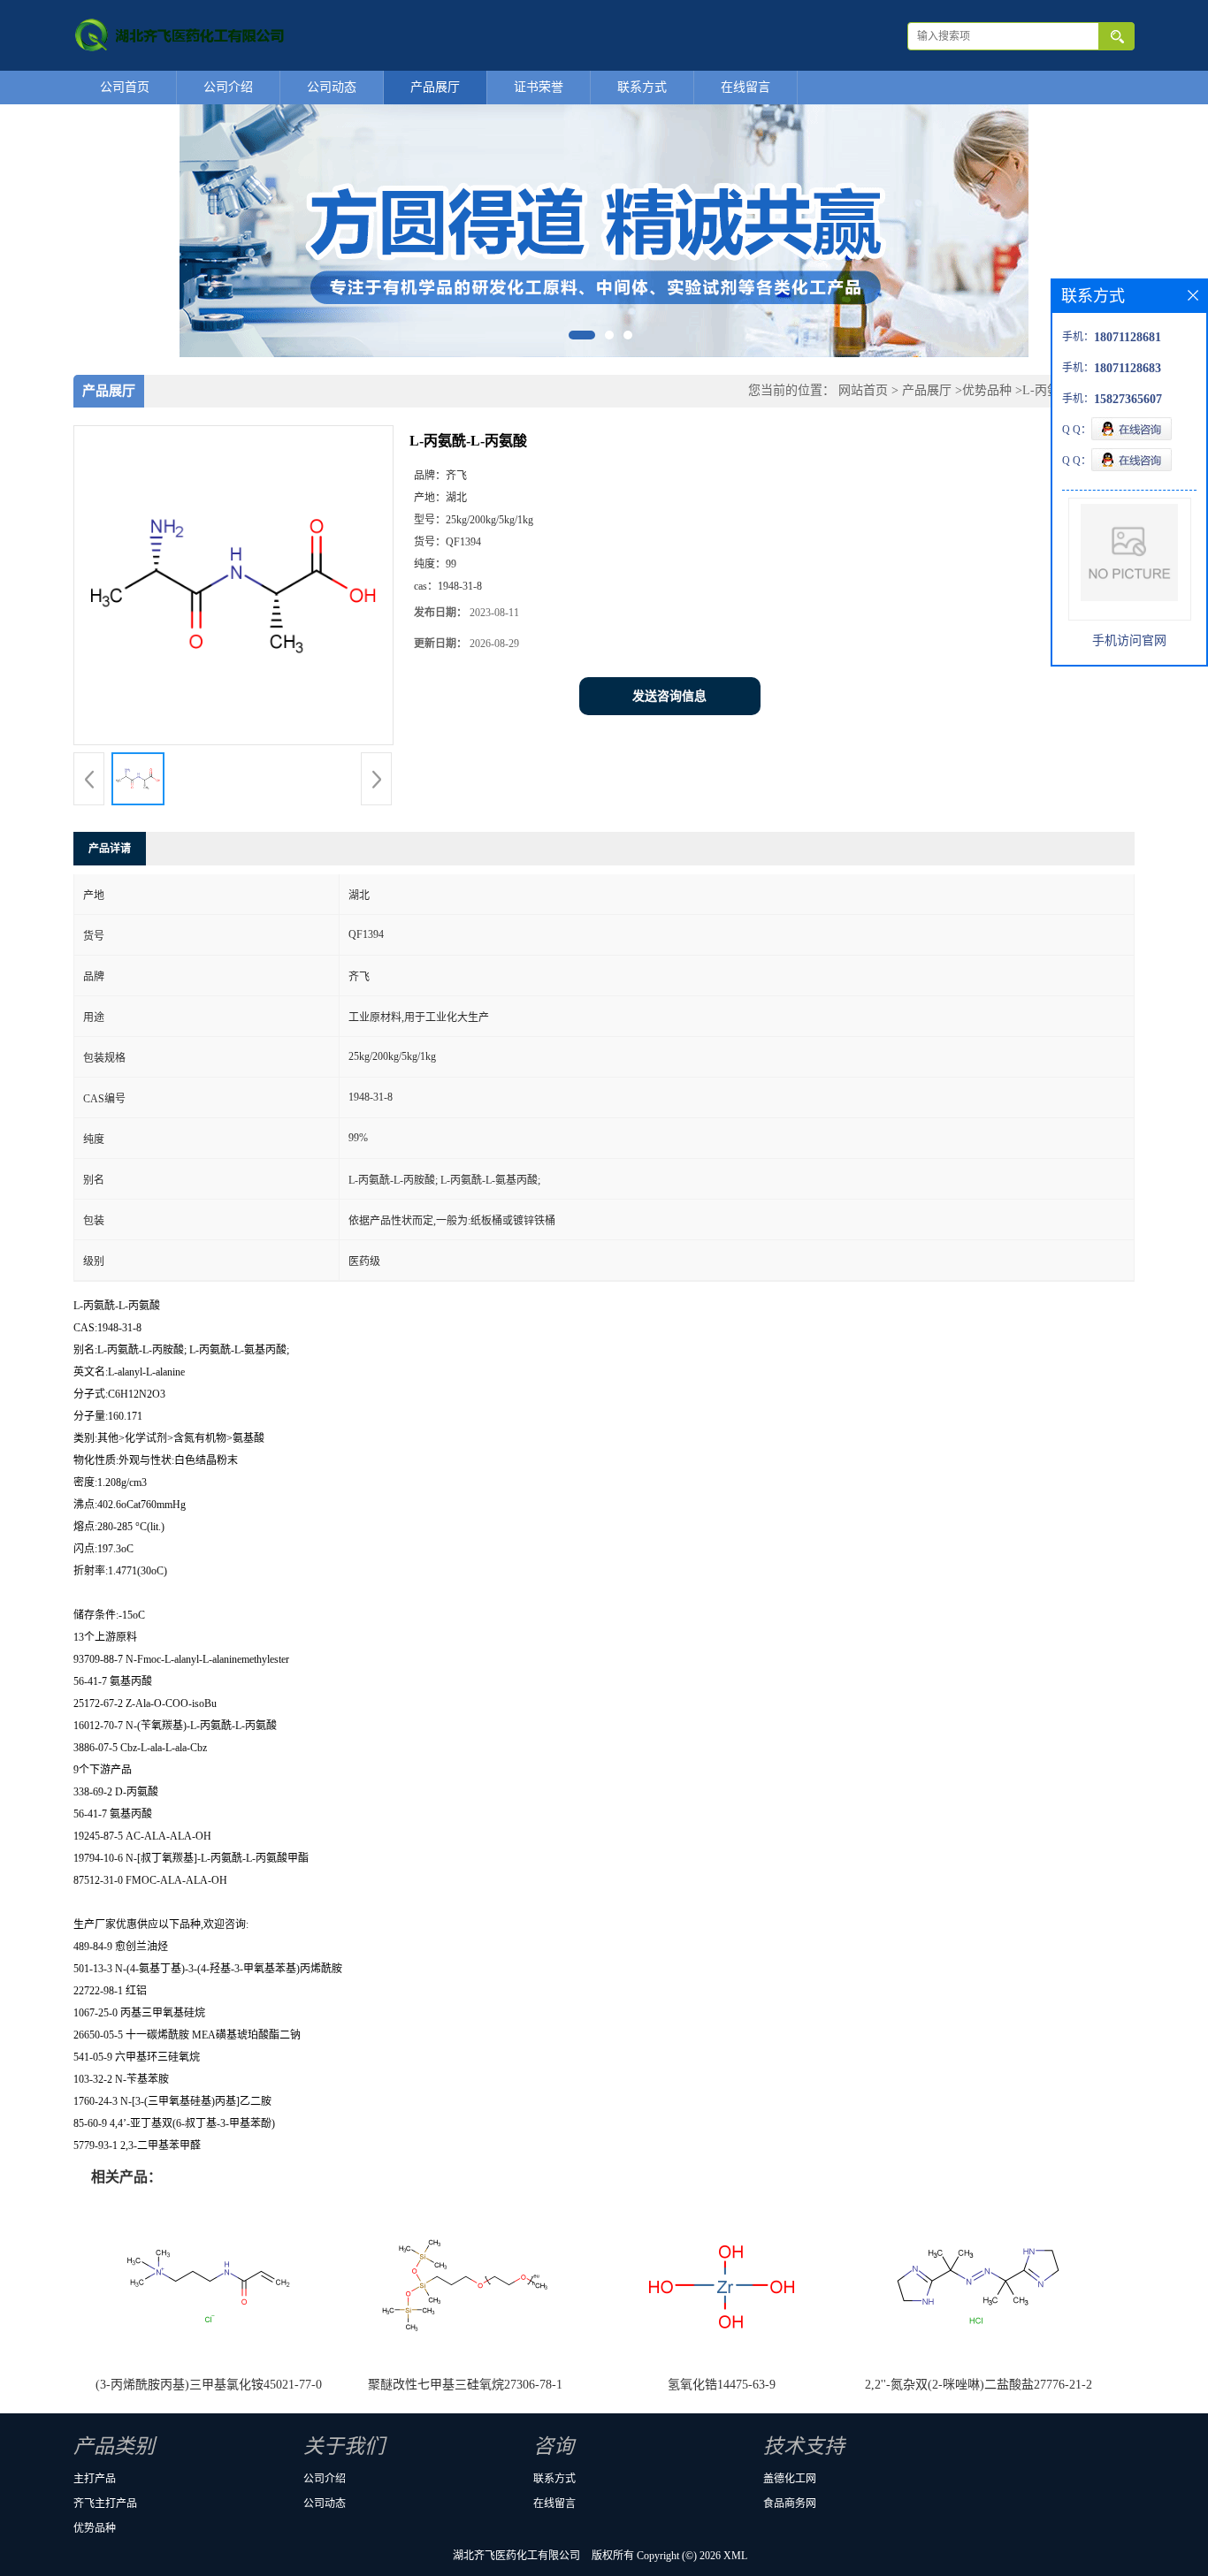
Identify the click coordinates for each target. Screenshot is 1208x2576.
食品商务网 (790, 2504)
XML (735, 2556)
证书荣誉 (539, 87)
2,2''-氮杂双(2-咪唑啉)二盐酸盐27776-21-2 (979, 2385)
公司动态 (332, 87)
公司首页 (125, 87)
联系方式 (642, 87)
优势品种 (987, 390)
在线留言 (745, 87)
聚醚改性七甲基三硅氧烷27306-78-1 (465, 2385)
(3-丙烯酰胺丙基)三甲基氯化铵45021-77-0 (209, 2385)
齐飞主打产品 (105, 2504)
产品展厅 (435, 87)
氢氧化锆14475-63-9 (722, 2385)
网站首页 (863, 390)
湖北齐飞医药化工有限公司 (516, 2556)
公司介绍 (228, 87)
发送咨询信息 (669, 696)
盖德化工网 (790, 2479)
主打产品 (95, 2479)
